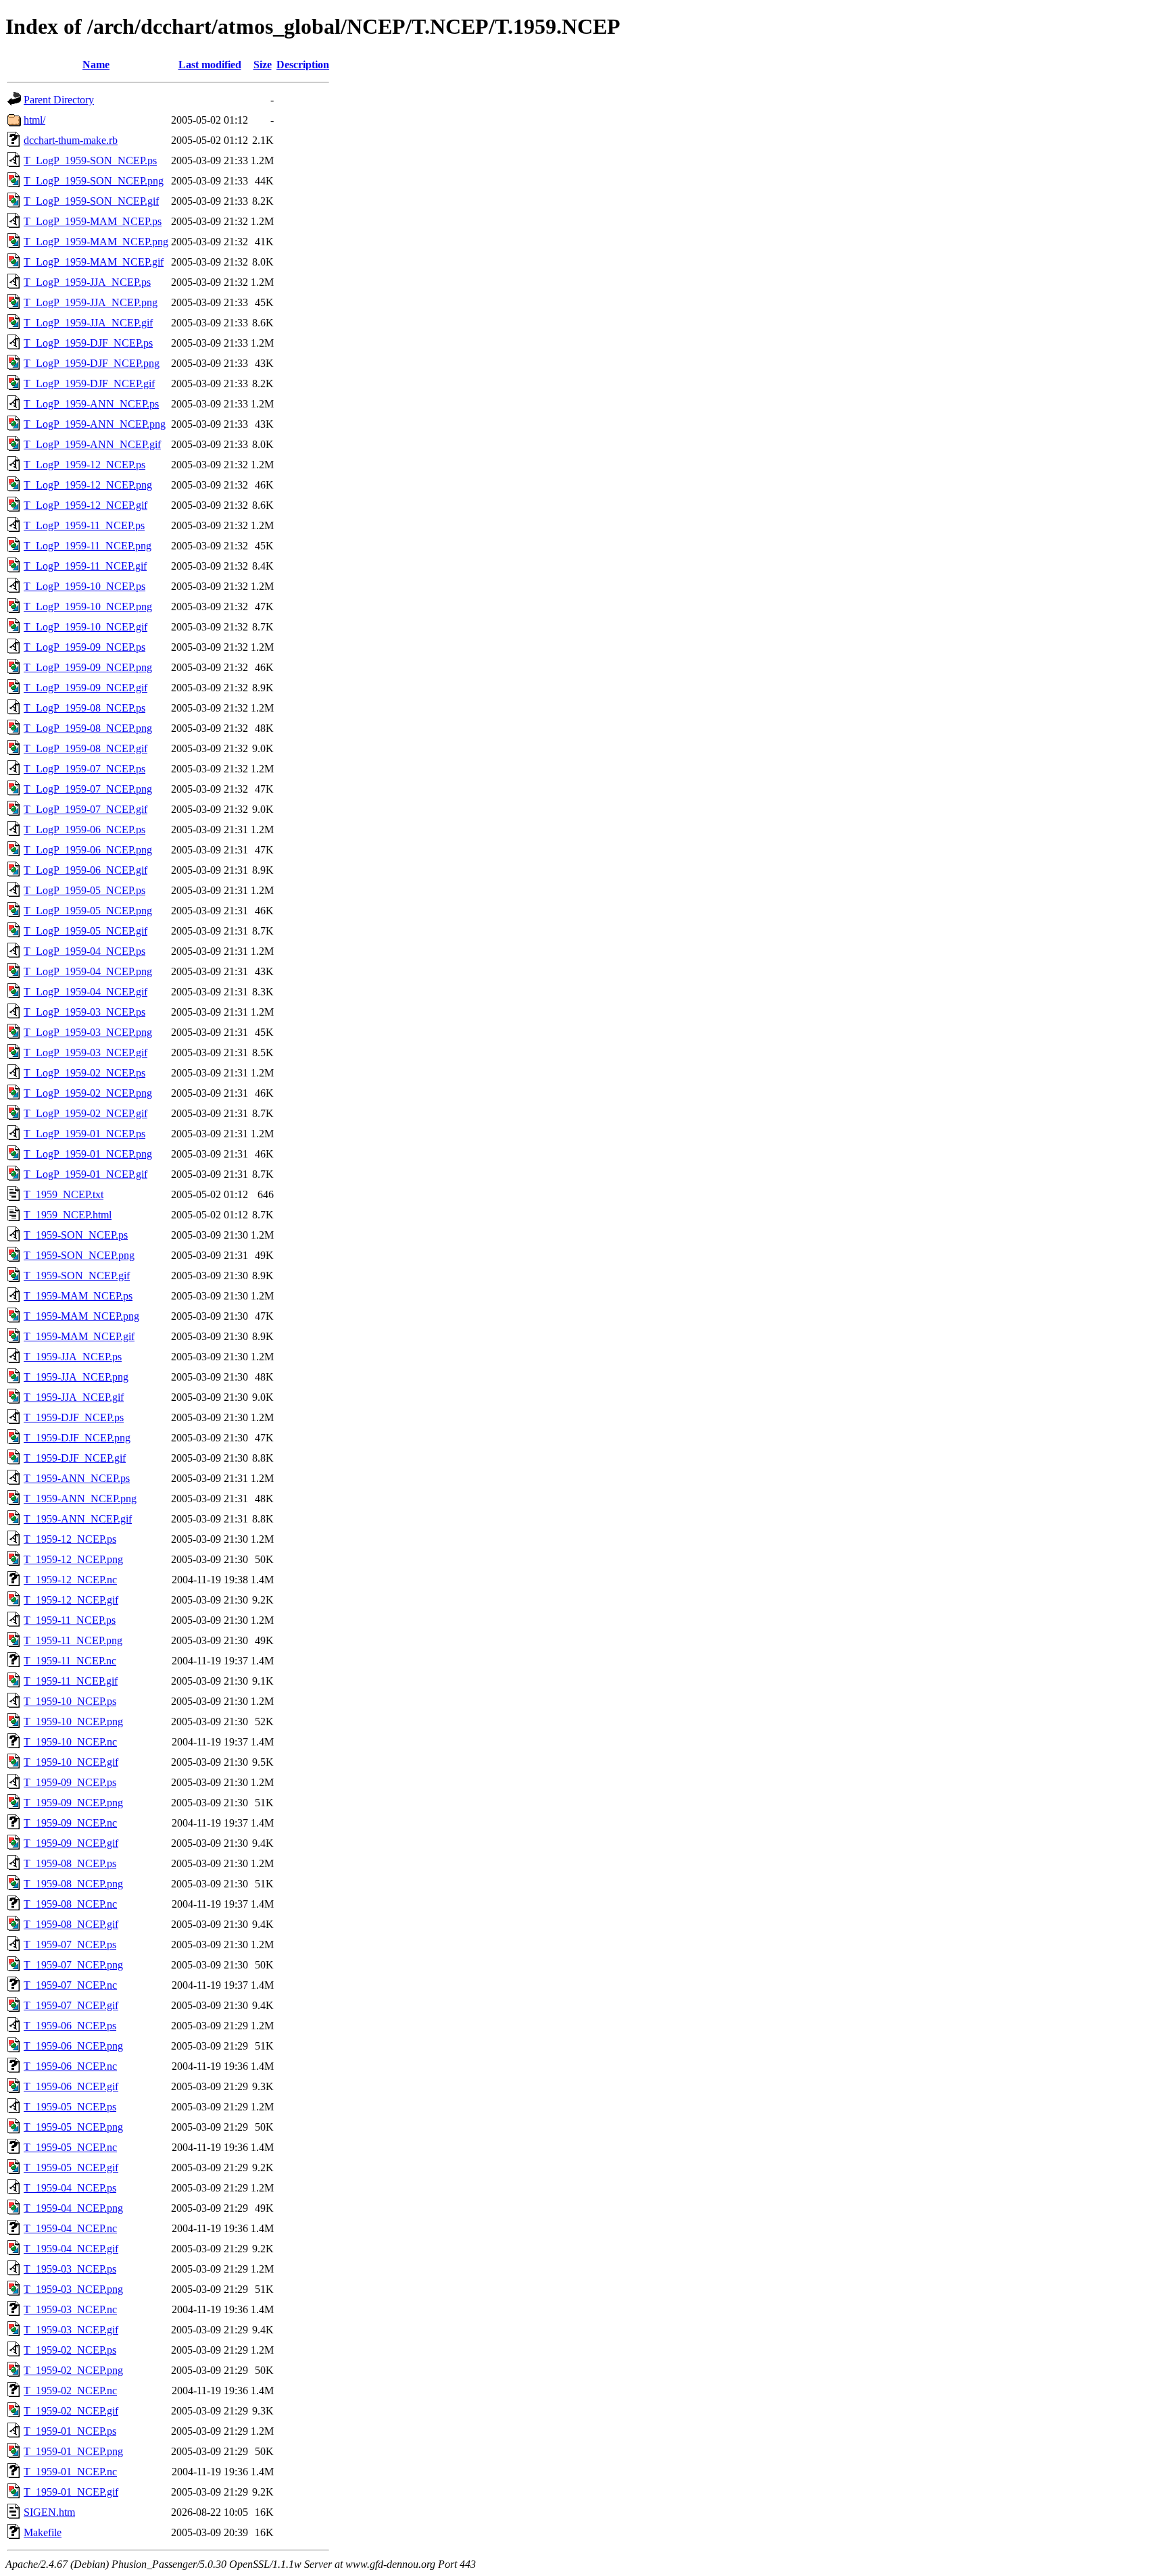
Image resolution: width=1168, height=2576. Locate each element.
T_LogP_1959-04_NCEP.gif (86, 992)
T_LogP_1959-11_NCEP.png (88, 546)
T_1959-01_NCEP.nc (70, 2472)
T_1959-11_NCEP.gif (71, 1681)
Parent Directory (59, 100)
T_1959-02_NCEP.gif (71, 2411)
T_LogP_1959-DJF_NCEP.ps (88, 343)
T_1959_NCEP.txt (64, 1194)
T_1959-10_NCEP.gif (71, 1762)
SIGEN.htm (49, 2512)
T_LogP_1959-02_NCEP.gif (86, 1113)
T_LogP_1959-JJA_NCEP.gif (88, 323)
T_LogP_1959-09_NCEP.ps (84, 647)
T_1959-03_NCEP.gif (71, 2330)
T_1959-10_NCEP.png (73, 1722)
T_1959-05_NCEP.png (73, 2127)
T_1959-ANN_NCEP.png (80, 1498)
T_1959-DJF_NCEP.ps (74, 1417)
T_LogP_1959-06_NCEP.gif (86, 870)
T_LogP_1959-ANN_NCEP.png (95, 424)
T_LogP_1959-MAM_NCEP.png (96, 242)
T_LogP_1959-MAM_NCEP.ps (93, 221)
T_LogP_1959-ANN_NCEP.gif (92, 444)
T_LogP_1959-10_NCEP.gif (86, 627)
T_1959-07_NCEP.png (73, 1965)
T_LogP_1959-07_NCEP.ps (84, 769)
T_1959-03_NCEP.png (73, 2289)
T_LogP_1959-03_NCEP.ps (84, 1012)
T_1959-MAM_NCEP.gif (79, 1336)
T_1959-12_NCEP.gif (71, 1600)
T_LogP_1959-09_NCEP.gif (86, 688)
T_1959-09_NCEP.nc (70, 1823)
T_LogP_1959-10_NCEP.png (88, 606)
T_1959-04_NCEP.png (73, 2208)
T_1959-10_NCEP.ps (70, 1701)
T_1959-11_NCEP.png (73, 1640)
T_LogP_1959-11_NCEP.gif (85, 566)
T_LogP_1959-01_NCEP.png (88, 1154)
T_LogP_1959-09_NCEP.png (88, 667)
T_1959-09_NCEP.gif (71, 1843)
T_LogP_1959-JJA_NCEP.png (91, 302)
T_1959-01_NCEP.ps (70, 2431)
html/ (34, 120)
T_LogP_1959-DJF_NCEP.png (92, 363)
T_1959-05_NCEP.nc (70, 2147)
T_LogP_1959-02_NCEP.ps (84, 1073)
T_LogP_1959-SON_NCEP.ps (90, 160)
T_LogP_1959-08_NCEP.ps (84, 708)
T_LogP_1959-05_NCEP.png (88, 911)
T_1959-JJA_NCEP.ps (73, 1357)
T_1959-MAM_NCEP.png (81, 1316)
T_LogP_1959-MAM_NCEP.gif (94, 262)
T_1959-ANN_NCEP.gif (78, 1519)
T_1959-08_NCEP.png (73, 1884)
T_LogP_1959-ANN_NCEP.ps (91, 404)
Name (96, 65)
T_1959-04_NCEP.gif (71, 2249)
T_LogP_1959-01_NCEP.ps (84, 1134)
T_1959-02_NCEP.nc (70, 2391)
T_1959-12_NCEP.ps (70, 1539)
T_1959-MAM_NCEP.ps (78, 1296)
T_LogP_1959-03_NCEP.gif (86, 1052)
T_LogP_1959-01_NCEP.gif (86, 1174)
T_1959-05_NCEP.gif (71, 2168)
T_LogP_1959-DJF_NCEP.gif (89, 383)
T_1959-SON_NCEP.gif (77, 1275)
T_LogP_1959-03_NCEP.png (88, 1032)
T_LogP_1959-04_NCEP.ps (84, 951)
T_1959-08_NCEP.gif (71, 1924)
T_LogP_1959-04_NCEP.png (88, 971)
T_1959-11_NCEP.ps (70, 1620)
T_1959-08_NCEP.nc (70, 1904)
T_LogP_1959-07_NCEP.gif (86, 809)
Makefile (43, 2532)
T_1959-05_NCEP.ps (70, 2107)
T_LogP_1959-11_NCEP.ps (84, 525)
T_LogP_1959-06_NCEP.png (88, 850)
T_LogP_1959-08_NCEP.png (88, 728)
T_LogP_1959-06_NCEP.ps (84, 829)
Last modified (210, 65)
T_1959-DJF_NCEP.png (77, 1438)
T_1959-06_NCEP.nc (70, 2066)
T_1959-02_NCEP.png (73, 2370)
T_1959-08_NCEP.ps (70, 1863)
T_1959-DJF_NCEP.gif (75, 1458)
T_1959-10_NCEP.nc (70, 1742)
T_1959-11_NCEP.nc (70, 1661)
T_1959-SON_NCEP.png (79, 1255)
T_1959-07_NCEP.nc (70, 1985)
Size (263, 65)
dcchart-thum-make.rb (71, 140)
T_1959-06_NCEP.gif (71, 2086)
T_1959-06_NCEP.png (73, 2046)
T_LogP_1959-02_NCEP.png (88, 1093)
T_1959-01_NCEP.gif (71, 2492)
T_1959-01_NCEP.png (73, 2451)
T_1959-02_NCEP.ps (70, 2350)
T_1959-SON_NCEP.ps (76, 1235)
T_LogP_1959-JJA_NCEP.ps (87, 282)
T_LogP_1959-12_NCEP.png (88, 485)
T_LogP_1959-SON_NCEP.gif (91, 201)
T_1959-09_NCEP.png (73, 1803)
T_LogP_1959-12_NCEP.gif (86, 505)
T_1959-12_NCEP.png (73, 1559)
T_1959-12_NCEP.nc (70, 1580)
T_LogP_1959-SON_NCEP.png (94, 181)
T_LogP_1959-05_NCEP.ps (84, 890)
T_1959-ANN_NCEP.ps (77, 1478)
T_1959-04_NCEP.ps (70, 2188)
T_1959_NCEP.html (68, 1215)
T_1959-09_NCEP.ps (70, 1782)
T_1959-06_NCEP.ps (70, 2026)
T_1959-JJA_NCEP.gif (74, 1397)
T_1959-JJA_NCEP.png (76, 1377)
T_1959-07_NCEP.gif (71, 2005)
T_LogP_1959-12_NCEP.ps (84, 465)
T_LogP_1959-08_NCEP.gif (86, 748)
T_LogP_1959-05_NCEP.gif (86, 931)
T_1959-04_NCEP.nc (70, 2228)
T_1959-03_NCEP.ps (70, 2269)
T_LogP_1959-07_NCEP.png (88, 789)
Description (303, 65)
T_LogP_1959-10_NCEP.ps (84, 586)
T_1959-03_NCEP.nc (70, 2309)
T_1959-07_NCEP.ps (70, 1945)
